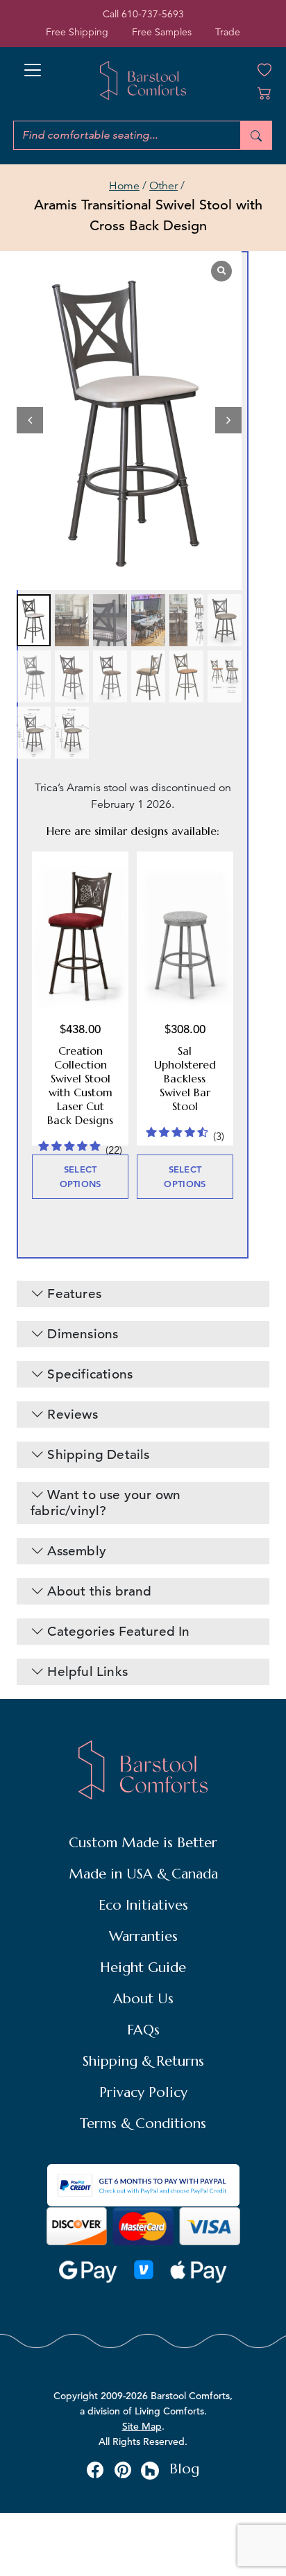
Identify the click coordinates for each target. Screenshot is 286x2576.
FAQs (143, 2030)
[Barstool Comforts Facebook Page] (95, 2469)
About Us (143, 1999)
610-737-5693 (153, 14)
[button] (228, 420)
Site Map (142, 2426)
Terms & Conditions (143, 2124)
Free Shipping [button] (77, 32)
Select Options (81, 1176)
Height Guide (143, 1968)
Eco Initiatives (143, 1905)
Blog (184, 2469)
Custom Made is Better (143, 1843)
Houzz (150, 2471)
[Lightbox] (221, 271)
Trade (228, 32)
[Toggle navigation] (33, 66)
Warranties (143, 1936)
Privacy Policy (143, 2092)
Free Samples (162, 32)
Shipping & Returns (143, 2061)
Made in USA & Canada (143, 1874)
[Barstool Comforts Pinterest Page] (123, 2469)
